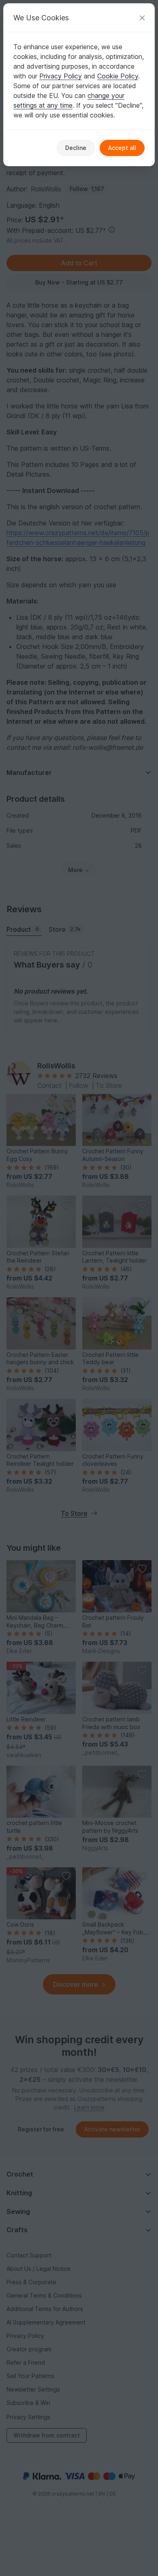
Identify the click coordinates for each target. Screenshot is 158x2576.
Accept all (122, 148)
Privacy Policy (61, 76)
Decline (76, 148)
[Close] (142, 18)
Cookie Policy (118, 76)
